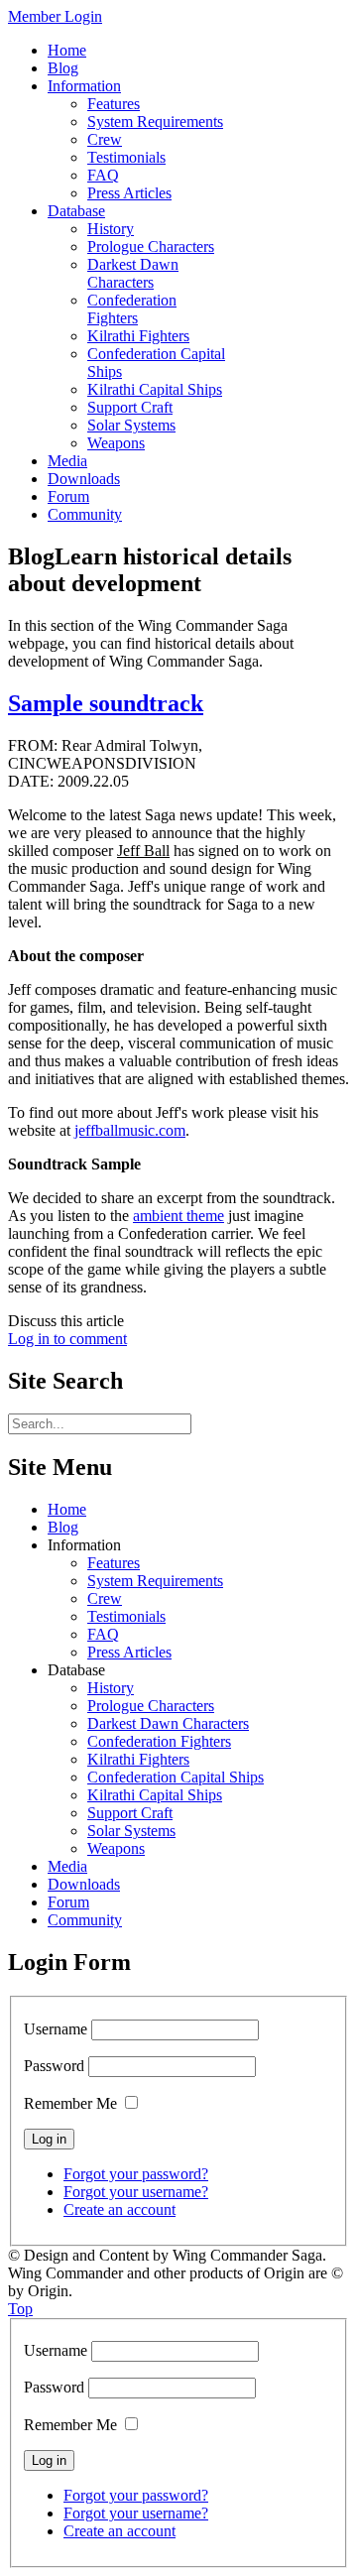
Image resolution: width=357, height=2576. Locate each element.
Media (67, 1866)
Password (54, 2066)
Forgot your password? (136, 2174)
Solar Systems (131, 1831)
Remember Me (70, 2103)
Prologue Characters (151, 1706)
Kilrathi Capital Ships (155, 1795)
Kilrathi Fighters (138, 1759)
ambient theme (178, 1216)
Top (20, 2309)
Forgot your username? (136, 2192)
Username (56, 2029)
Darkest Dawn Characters (168, 1723)
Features (114, 1563)
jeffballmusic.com (130, 1130)
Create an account (119, 2209)
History (111, 1688)
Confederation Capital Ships (176, 1777)
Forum (68, 1902)
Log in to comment (67, 1339)
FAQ (103, 1634)
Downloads (84, 1884)
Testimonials (126, 1616)
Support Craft (130, 1813)
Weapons (116, 1848)
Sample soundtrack (106, 703)
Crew (105, 1598)
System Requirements (155, 1581)
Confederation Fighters (159, 1741)
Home (67, 1509)
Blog (63, 1527)
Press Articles (129, 1652)
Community (85, 1920)
